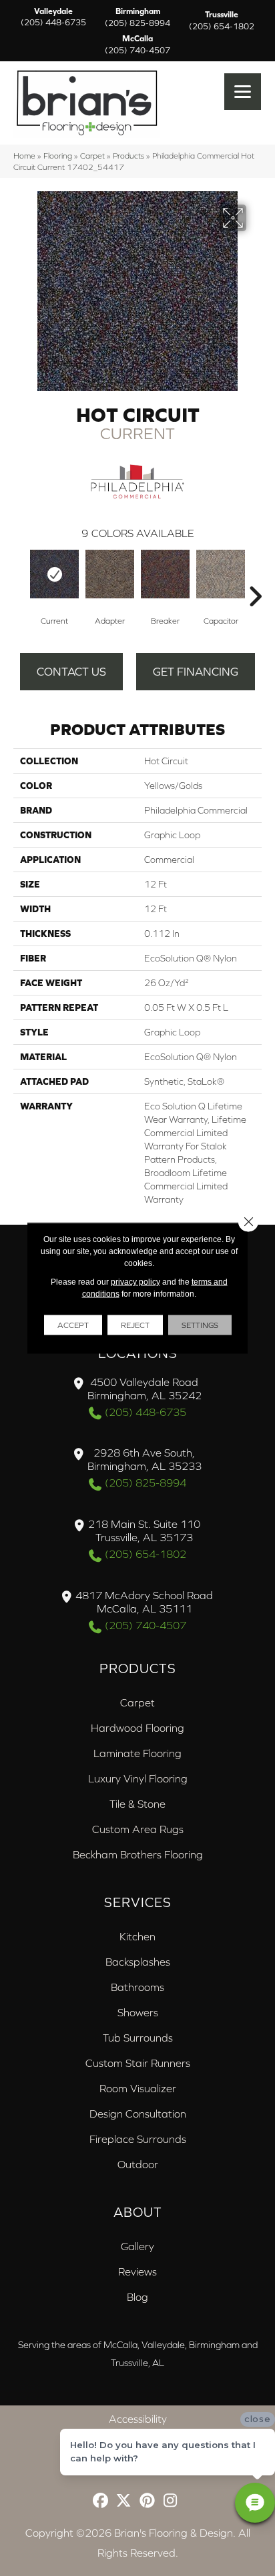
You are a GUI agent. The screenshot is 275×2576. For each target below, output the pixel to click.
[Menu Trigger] (243, 92)
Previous (20, 576)
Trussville (222, 21)
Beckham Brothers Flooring (138, 1854)
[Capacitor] (221, 574)
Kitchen (137, 1936)
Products (128, 156)
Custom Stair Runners (138, 2063)
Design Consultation (138, 2114)
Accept (73, 1325)
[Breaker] (165, 574)
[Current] (54, 574)
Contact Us (71, 672)
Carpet (92, 156)
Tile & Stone (137, 1804)
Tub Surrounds (138, 2038)
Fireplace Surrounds (138, 2139)
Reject (135, 1325)
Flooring (58, 156)
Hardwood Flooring (137, 1728)
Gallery (137, 2246)
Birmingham (137, 17)
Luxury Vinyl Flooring (138, 1778)
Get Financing (196, 672)
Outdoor (138, 2164)
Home (24, 156)
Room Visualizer (138, 2088)
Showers (138, 2012)
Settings (200, 1325)
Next (255, 576)
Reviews (137, 2271)
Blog (137, 2297)
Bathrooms (137, 1987)
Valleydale (53, 17)
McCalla (137, 45)
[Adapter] (110, 574)
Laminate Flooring (137, 1753)
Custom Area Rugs (138, 1829)
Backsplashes (138, 1962)
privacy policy (135, 1282)
